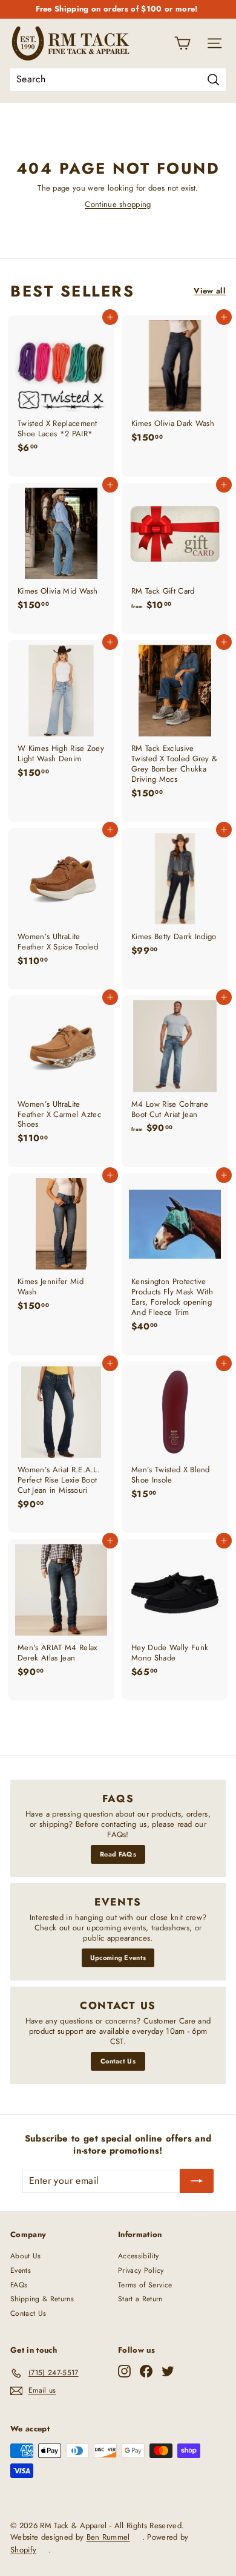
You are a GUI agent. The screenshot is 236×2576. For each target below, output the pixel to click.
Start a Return (140, 2299)
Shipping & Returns (42, 2299)
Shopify (23, 2550)
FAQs (19, 2285)
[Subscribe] (197, 2181)
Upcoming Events (118, 1958)
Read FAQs (118, 1854)
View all (210, 291)
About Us (26, 2256)
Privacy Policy (141, 2270)
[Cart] (182, 43)
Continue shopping (118, 204)
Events (21, 2270)
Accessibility (138, 2256)
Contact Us (118, 2061)
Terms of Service (145, 2285)
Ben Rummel (108, 2537)
